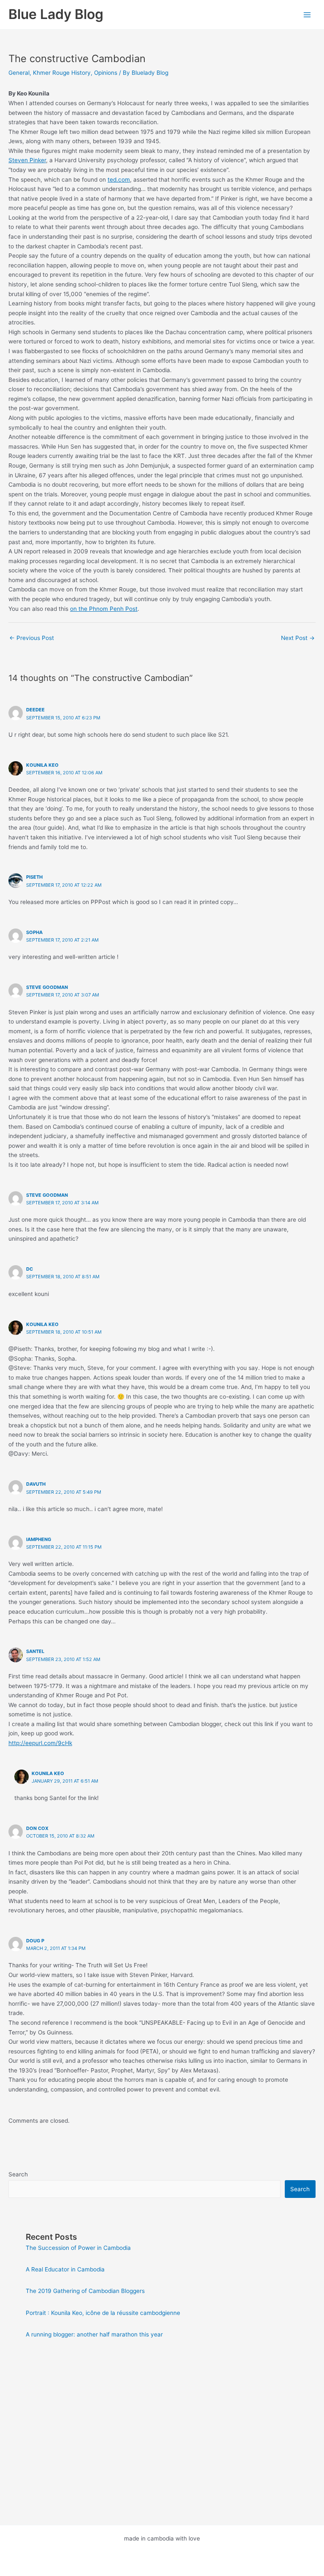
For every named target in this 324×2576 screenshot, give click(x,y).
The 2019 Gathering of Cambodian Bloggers (85, 2291)
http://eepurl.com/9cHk (40, 1743)
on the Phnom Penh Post (104, 609)
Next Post (298, 638)
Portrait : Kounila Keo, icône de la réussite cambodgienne (103, 2313)
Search (18, 2174)
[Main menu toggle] (307, 15)
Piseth (34, 877)
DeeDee (35, 710)
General (19, 73)
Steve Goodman (47, 987)
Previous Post (32, 638)
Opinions (106, 73)
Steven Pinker (27, 160)
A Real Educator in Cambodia (65, 2269)
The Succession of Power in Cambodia (78, 2248)
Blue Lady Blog (56, 14)
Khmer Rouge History (62, 73)
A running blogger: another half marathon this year (94, 2334)
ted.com (119, 180)
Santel (35, 1651)
